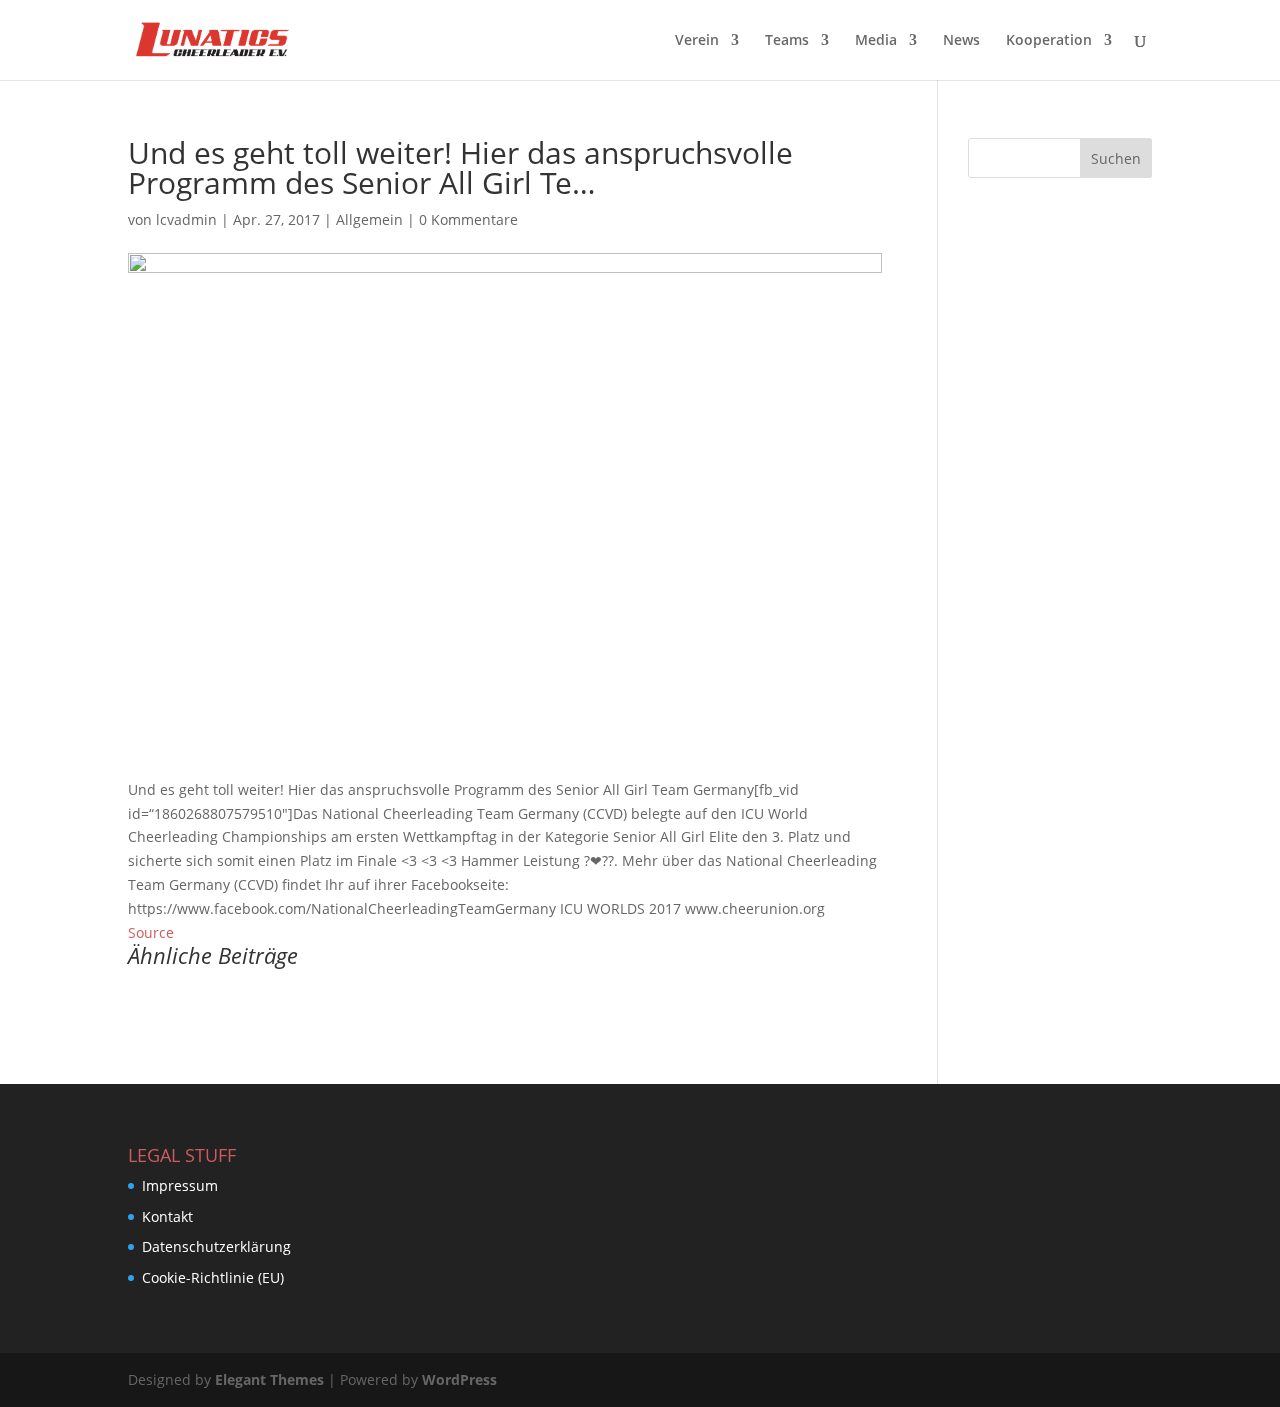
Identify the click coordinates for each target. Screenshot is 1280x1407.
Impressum (180, 1185)
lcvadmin (186, 219)
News (961, 41)
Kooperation (1049, 41)
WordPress (459, 1379)
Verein (697, 41)
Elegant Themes (269, 1379)
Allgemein (369, 219)
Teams (787, 41)
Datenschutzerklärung (216, 1246)
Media (876, 41)
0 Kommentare (468, 219)
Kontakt (167, 1216)
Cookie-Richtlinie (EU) (213, 1277)
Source (151, 932)
